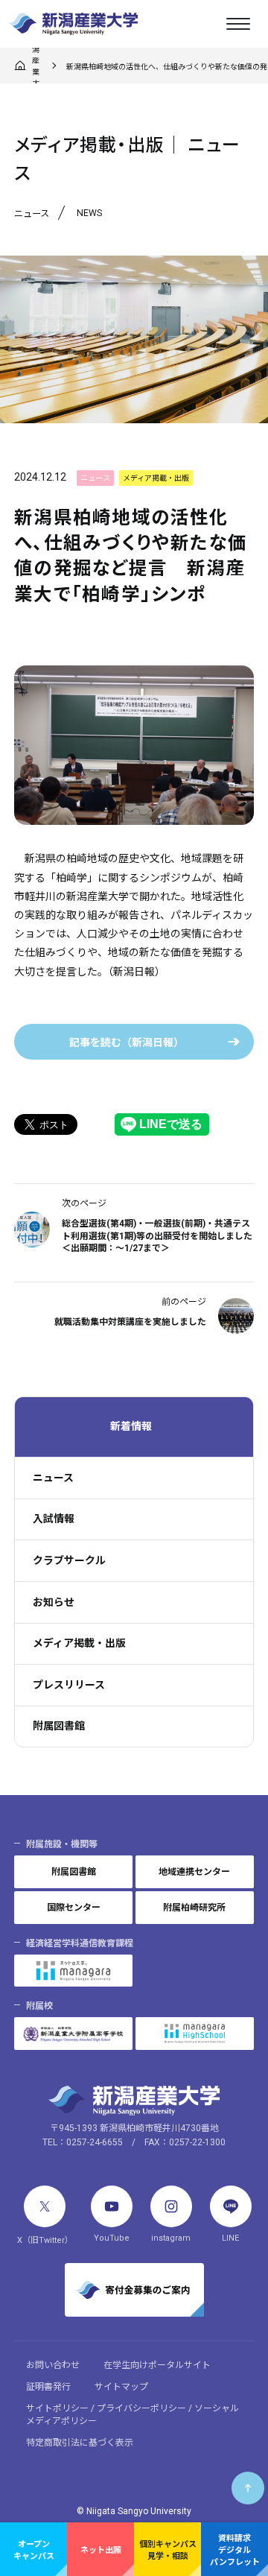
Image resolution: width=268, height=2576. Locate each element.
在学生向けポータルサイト (157, 2365)
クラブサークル (69, 1560)
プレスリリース (69, 1685)
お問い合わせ (53, 2365)
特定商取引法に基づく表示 (80, 2443)
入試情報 (54, 1519)
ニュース (53, 1478)
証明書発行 (48, 2387)
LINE (230, 2238)
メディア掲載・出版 (79, 1643)
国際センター (74, 1908)
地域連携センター (194, 1872)
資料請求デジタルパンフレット (235, 2550)
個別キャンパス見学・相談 (168, 2550)
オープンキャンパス (34, 2550)
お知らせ (54, 1602)
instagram (171, 2238)
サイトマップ (121, 2387)
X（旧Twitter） (45, 2240)
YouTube (112, 2238)
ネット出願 (101, 2550)
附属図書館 (59, 1726)
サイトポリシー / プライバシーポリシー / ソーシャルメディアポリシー (133, 2415)
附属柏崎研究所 (194, 1908)
